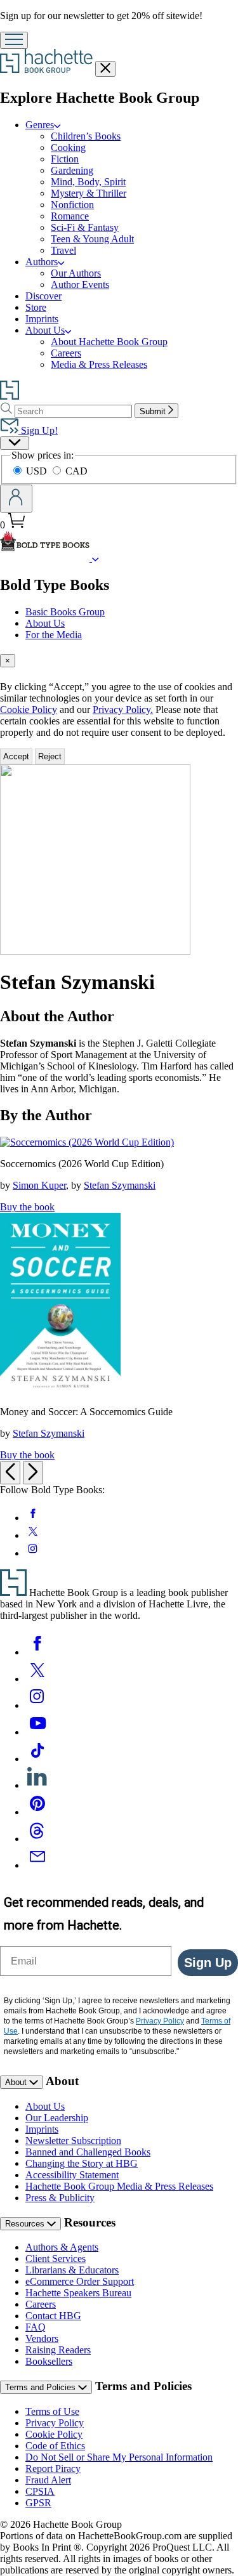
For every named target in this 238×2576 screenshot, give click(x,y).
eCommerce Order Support (80, 2281)
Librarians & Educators (72, 2270)
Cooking (68, 147)
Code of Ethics (55, 2446)
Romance (70, 216)
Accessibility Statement (72, 2175)
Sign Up (208, 1963)
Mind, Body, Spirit (88, 182)
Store (36, 307)
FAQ (36, 2327)
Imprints (42, 319)
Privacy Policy (55, 2423)
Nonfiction (72, 205)
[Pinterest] (37, 1812)
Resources (26, 2224)
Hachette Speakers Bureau (78, 2293)
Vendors (42, 2338)
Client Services (56, 2259)
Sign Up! (38, 430)
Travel (63, 250)
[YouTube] (37, 1732)
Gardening (72, 170)
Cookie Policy (29, 709)
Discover (43, 296)
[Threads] (37, 1839)
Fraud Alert (48, 2480)
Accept (16, 756)
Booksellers (49, 2361)
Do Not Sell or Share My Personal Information (119, 2457)
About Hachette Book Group (109, 342)
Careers (66, 353)
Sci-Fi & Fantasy (85, 227)
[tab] (119, 661)
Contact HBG (53, 2316)
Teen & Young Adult (92, 239)
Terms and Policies (42, 2387)
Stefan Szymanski (120, 1185)
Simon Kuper (39, 1185)
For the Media (54, 635)
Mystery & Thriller (89, 193)
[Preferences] (15, 443)
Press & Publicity (60, 2198)
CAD (76, 471)
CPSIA (40, 2491)
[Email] (37, 1865)
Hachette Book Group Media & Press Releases (119, 2186)
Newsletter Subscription (73, 2141)
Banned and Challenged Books (88, 2152)
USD (38, 471)
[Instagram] (37, 1705)
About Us (45, 330)
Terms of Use (52, 2411)
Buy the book (27, 1207)
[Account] (16, 499)
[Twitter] (37, 1679)
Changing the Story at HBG (82, 2163)
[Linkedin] (37, 1785)
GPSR (38, 2503)
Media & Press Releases (99, 364)
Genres (40, 125)
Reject (50, 756)
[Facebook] (37, 1652)
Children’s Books (86, 136)
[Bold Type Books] (96, 558)
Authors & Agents (62, 2247)
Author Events (80, 284)
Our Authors (76, 273)
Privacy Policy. (123, 709)
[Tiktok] (37, 1759)
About (17, 2082)
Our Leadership (57, 2118)
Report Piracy (53, 2468)
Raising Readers (58, 2350)
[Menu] (14, 40)
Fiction (65, 159)
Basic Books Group (65, 612)
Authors (42, 262)
